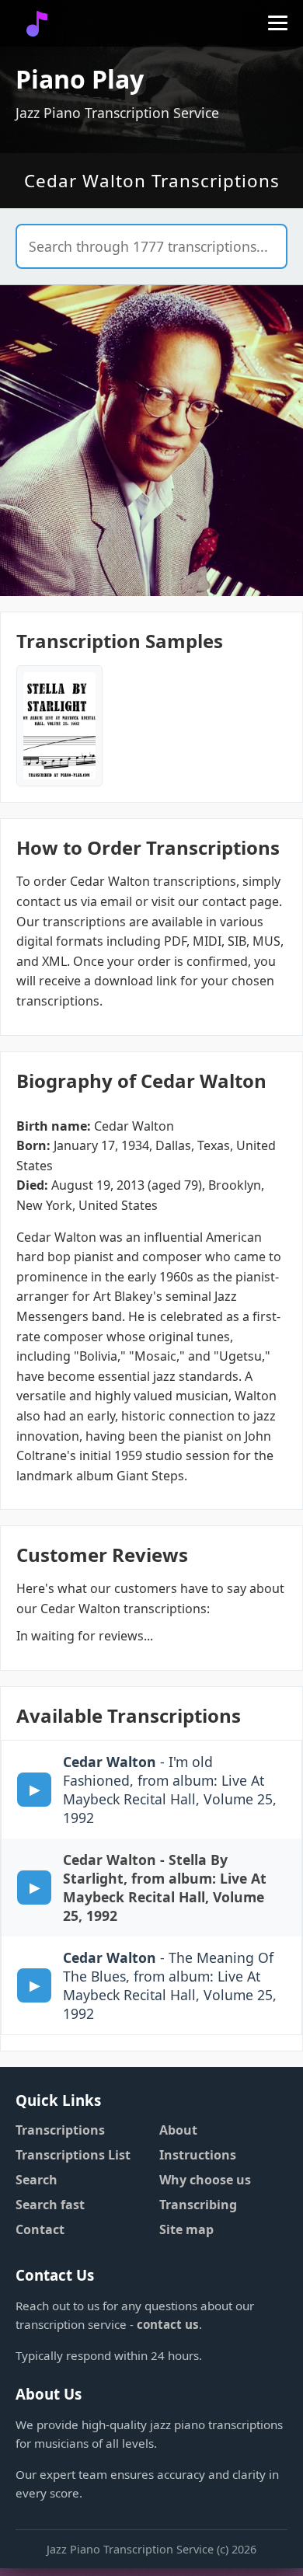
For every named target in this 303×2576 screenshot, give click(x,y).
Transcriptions (60, 2130)
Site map (186, 2229)
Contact (40, 2229)
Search (37, 2180)
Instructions (198, 2155)
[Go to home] (37, 24)
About (178, 2130)
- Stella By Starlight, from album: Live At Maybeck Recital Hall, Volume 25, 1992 (165, 1888)
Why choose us (205, 2180)
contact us (168, 2324)
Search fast (50, 2205)
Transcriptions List (73, 2155)
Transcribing (198, 2205)
